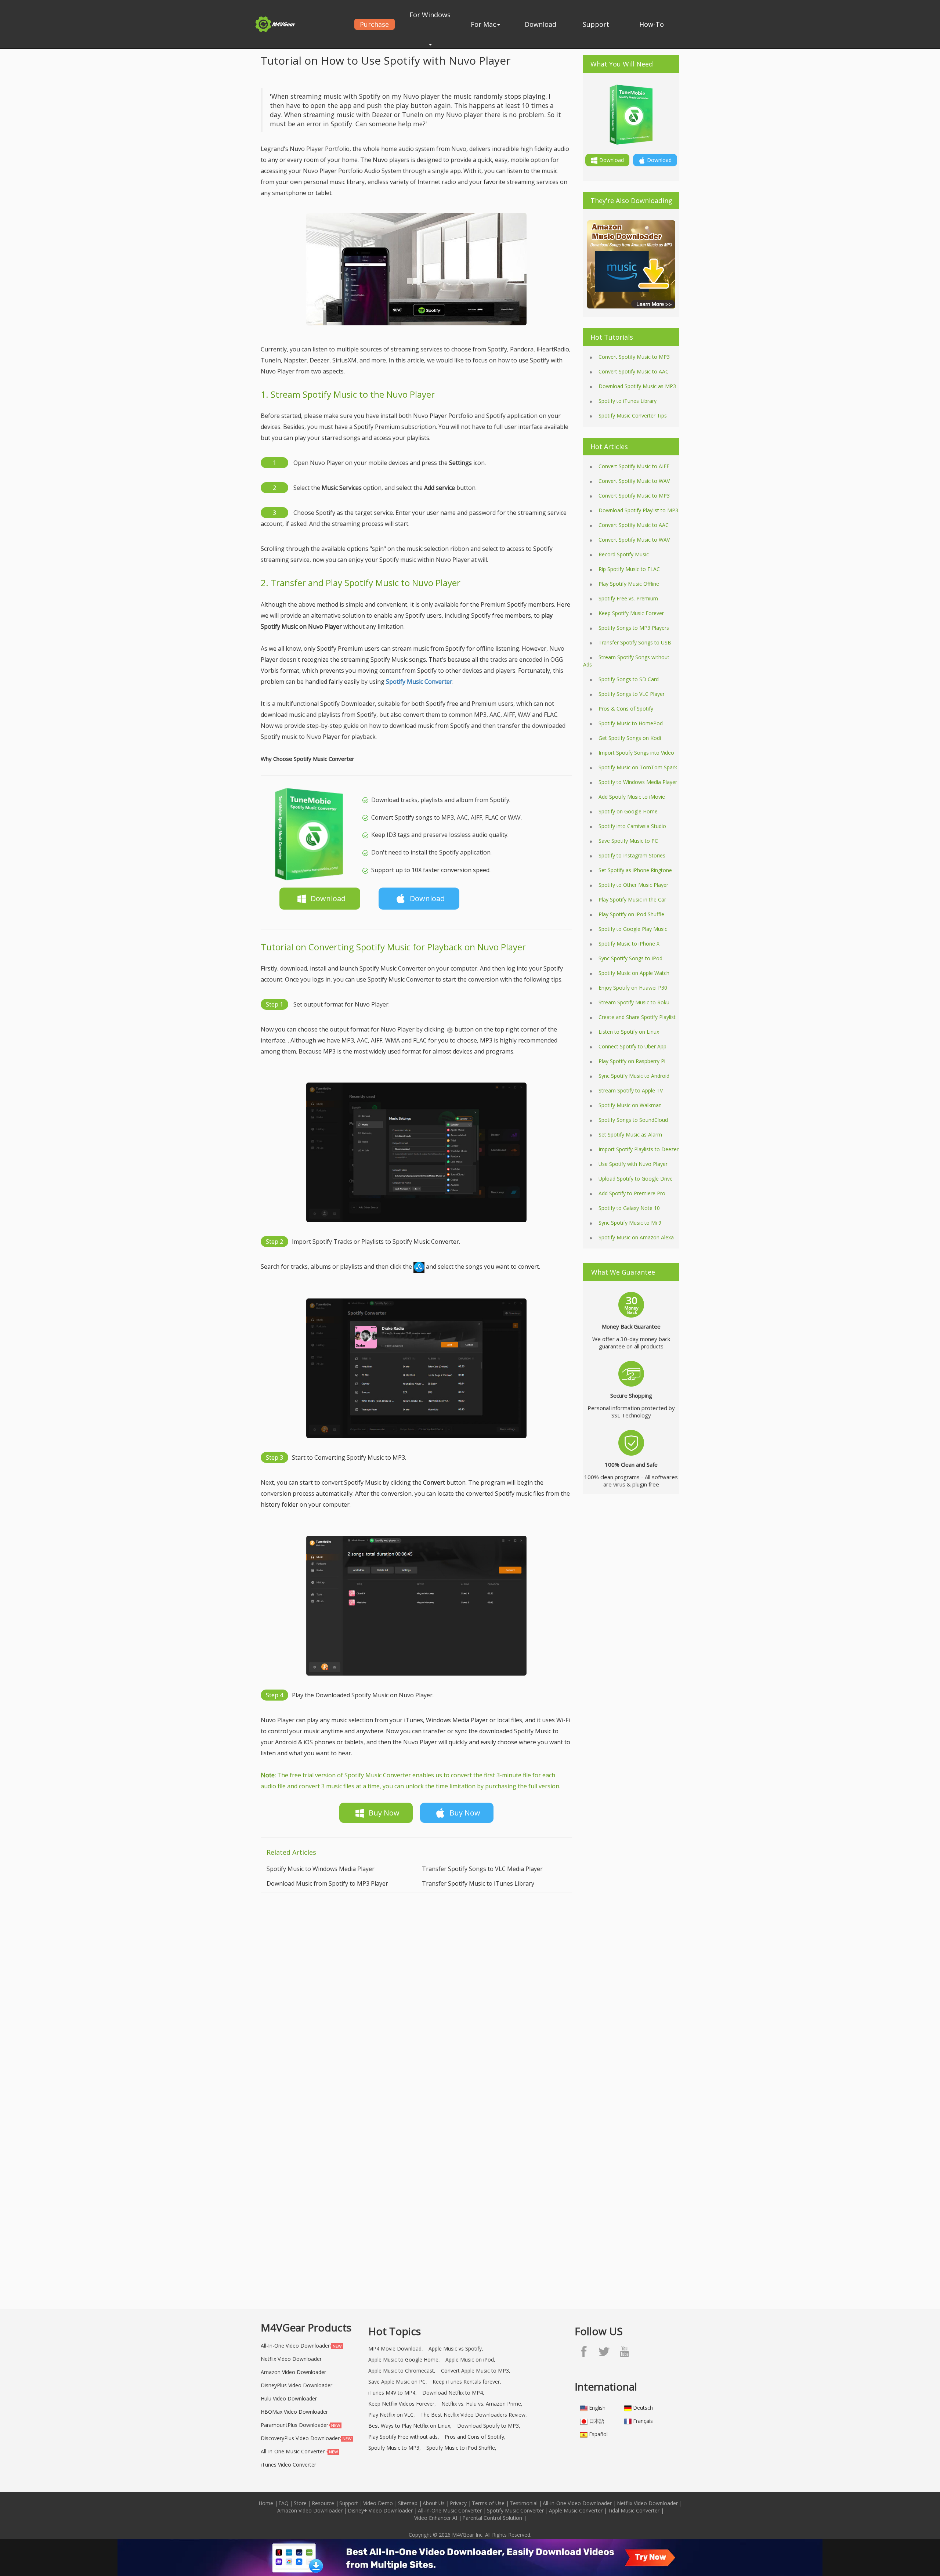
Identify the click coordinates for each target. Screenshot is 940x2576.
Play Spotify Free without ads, (404, 2437)
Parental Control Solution (492, 2518)
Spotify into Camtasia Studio (632, 826)
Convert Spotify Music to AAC (634, 371)
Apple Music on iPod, (470, 2360)
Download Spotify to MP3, (489, 2426)
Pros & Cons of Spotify (626, 709)
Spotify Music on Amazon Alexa (636, 1237)
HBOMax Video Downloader (294, 2412)
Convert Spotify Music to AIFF (634, 466)
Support (596, 24)
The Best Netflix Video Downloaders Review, (474, 2415)
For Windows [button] (430, 15)
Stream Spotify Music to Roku (634, 1002)
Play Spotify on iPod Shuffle (631, 914)
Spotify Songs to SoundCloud (633, 1120)
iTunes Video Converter (288, 2465)
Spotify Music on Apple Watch (634, 973)
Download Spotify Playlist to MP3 (638, 510)
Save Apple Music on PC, (398, 2382)
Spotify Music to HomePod (631, 723)
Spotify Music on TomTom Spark (638, 767)
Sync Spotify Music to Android (634, 1076)
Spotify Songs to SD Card (629, 679)
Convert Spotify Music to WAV (634, 481)
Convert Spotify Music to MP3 (634, 357)
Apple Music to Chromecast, (402, 2371)
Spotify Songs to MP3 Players (634, 628)
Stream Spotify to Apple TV (631, 1090)
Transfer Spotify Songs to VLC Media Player (482, 1869)
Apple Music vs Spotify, (456, 2349)
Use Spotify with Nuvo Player (633, 1164)
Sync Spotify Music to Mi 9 (630, 1223)
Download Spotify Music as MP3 (637, 386)
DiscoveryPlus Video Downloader (300, 2438)
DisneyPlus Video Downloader (297, 2385)
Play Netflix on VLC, (392, 2415)
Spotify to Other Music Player (633, 885)
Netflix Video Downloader (291, 2359)
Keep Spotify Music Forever (631, 613)
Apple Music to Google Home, (404, 2360)
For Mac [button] (483, 24)
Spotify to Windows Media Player (638, 782)
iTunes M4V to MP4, (393, 2393)
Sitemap (408, 2503)
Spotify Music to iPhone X (629, 944)
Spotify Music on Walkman (630, 1105)
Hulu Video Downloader (289, 2398)
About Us (434, 2503)
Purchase (374, 24)
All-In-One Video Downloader (295, 2346)
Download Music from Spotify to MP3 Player (327, 1883)
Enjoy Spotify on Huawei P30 (633, 988)
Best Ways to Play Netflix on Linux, (410, 2426)
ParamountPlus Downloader (294, 2425)
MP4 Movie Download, (396, 2349)
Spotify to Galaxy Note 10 (629, 1208)
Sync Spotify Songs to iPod (630, 958)
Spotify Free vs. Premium (628, 598)
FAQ (283, 2503)
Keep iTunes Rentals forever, (467, 2382)
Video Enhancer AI (436, 2518)
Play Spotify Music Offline (629, 584)
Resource (323, 2503)
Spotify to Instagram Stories (632, 855)
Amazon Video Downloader (293, 2372)
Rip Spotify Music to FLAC (629, 569)
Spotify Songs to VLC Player (632, 694)
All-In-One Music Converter (293, 2451)
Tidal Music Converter (634, 2510)
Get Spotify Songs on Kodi (630, 738)
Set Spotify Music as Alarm (630, 1135)
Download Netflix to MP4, (453, 2393)
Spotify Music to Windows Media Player (321, 1869)
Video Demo (378, 2503)
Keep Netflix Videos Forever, (402, 2404)
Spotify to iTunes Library (628, 401)
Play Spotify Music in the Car (632, 899)
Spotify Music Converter (515, 2510)
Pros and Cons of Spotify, (475, 2437)
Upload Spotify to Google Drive (636, 1179)
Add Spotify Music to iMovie (632, 797)
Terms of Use (488, 2503)
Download (540, 24)
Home (266, 2503)
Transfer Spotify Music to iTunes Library (478, 1883)
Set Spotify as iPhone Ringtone (635, 870)
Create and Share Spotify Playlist (637, 1017)
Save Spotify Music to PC (628, 841)
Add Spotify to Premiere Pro (632, 1193)
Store (300, 2503)
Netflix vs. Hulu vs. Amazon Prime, (482, 2404)
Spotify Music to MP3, (395, 2448)
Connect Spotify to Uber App (632, 1046)
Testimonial (524, 2503)
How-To (652, 24)
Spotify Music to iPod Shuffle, (461, 2448)
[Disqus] (416, 1996)
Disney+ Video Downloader (380, 2510)
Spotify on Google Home (628, 811)
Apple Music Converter (576, 2510)
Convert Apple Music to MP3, (476, 2371)
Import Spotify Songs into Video (636, 753)
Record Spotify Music (624, 554)
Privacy (458, 2503)
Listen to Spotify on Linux (629, 1032)
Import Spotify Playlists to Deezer (639, 1149)
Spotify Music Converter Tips (633, 416)
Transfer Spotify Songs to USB (635, 642)
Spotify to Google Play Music (633, 929)
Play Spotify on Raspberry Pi (632, 1061)
